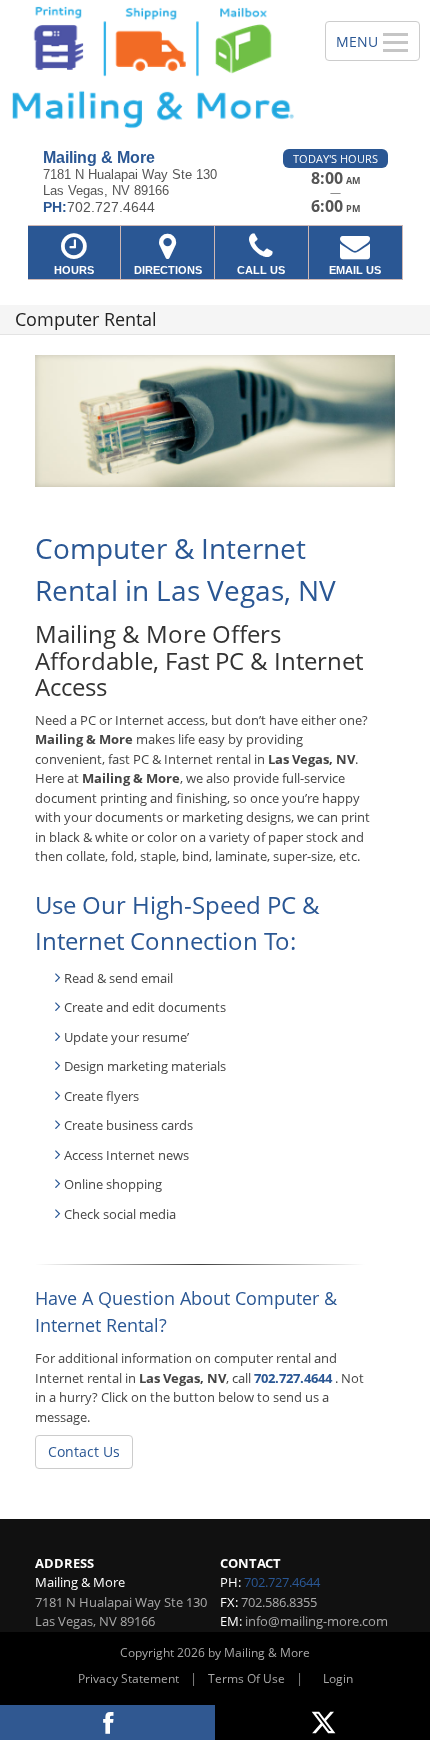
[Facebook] (107, 1722)
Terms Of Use (246, 1678)
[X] (322, 1722)
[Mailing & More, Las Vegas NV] (151, 67)
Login (338, 1678)
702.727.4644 (293, 1378)
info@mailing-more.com (316, 1621)
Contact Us (84, 1451)
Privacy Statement (128, 1678)
